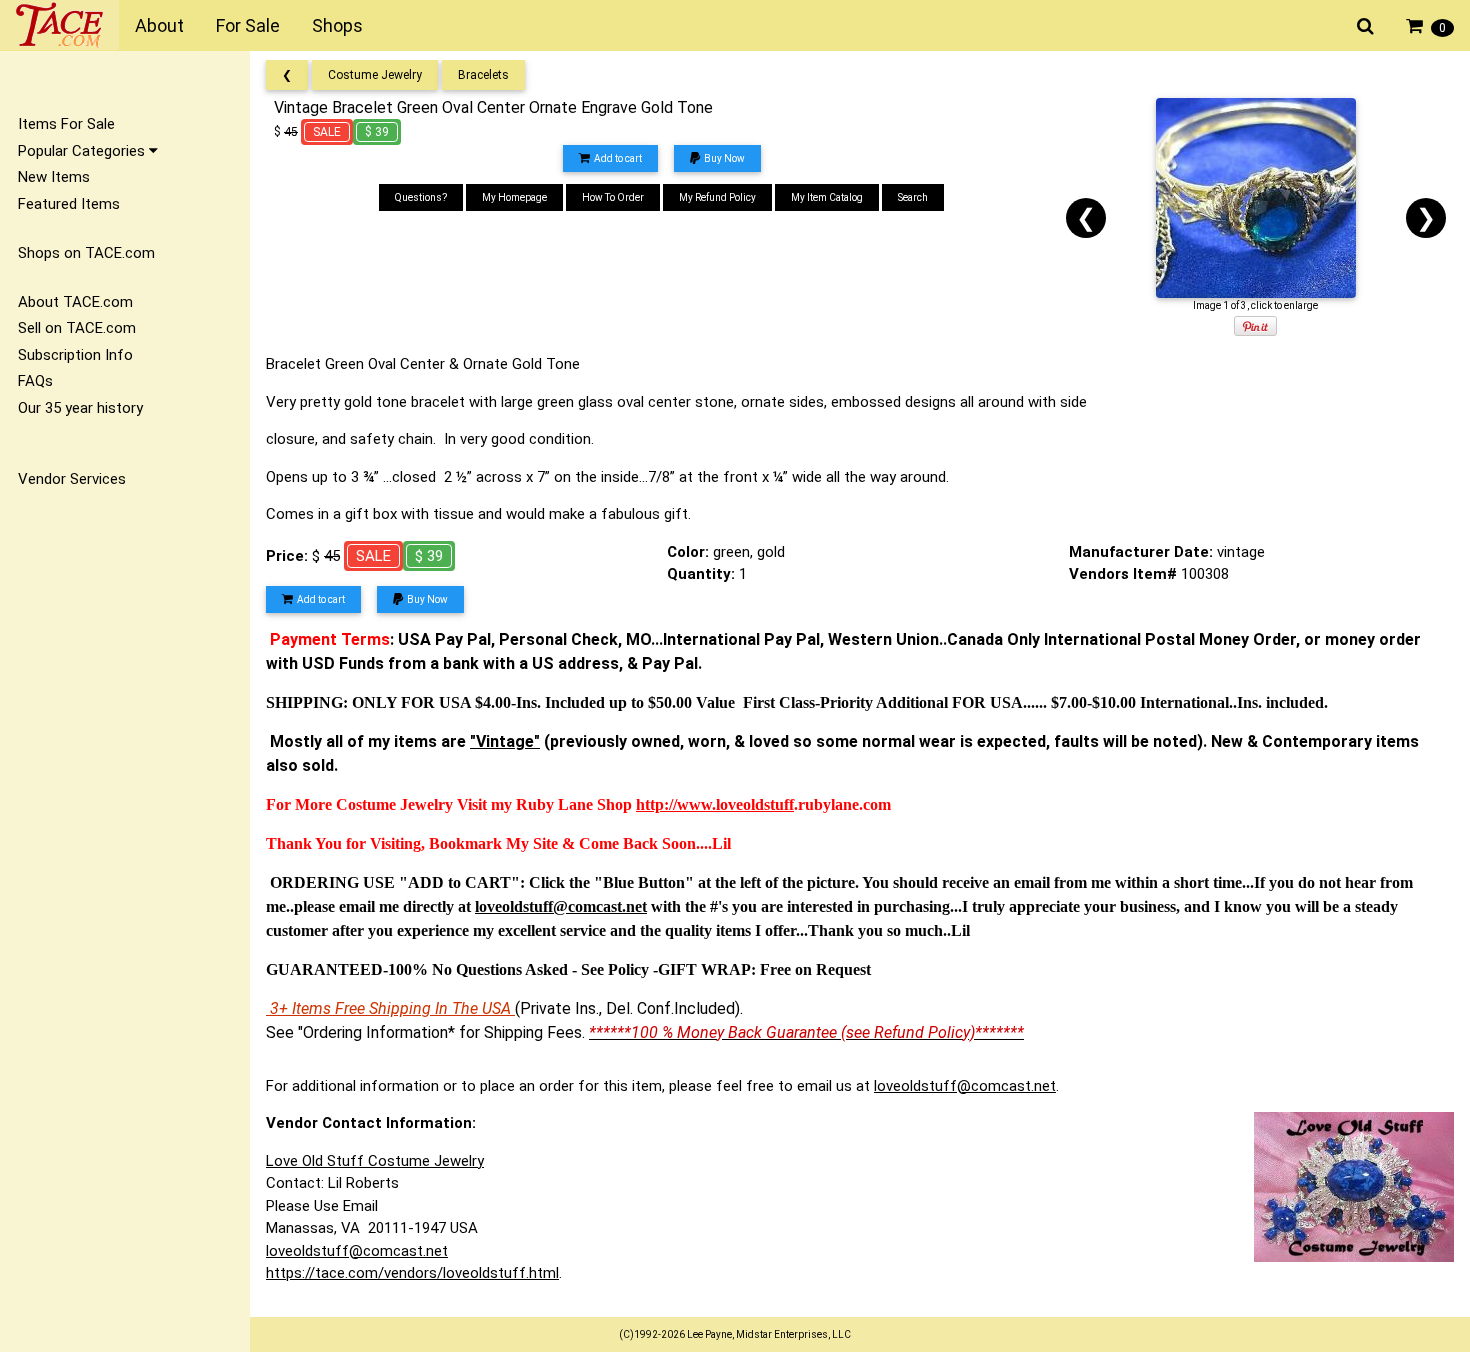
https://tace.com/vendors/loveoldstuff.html (412, 1273)
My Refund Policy (717, 197)
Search (913, 197)
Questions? (421, 197)
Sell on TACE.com (77, 328)
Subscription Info (75, 355)
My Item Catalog (827, 197)
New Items (54, 177)
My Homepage (514, 197)
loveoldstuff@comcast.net (965, 1086)
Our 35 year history (80, 408)
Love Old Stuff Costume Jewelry (375, 1161)
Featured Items (69, 204)
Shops (337, 25)
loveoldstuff (755, 804)
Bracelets (483, 75)
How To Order (613, 197)
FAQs (35, 381)
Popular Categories (83, 151)
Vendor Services (72, 479)
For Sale (248, 25)
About (159, 25)
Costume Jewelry (375, 75)
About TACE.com (75, 302)
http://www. (676, 804)
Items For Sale (66, 124)
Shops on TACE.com (86, 253)
